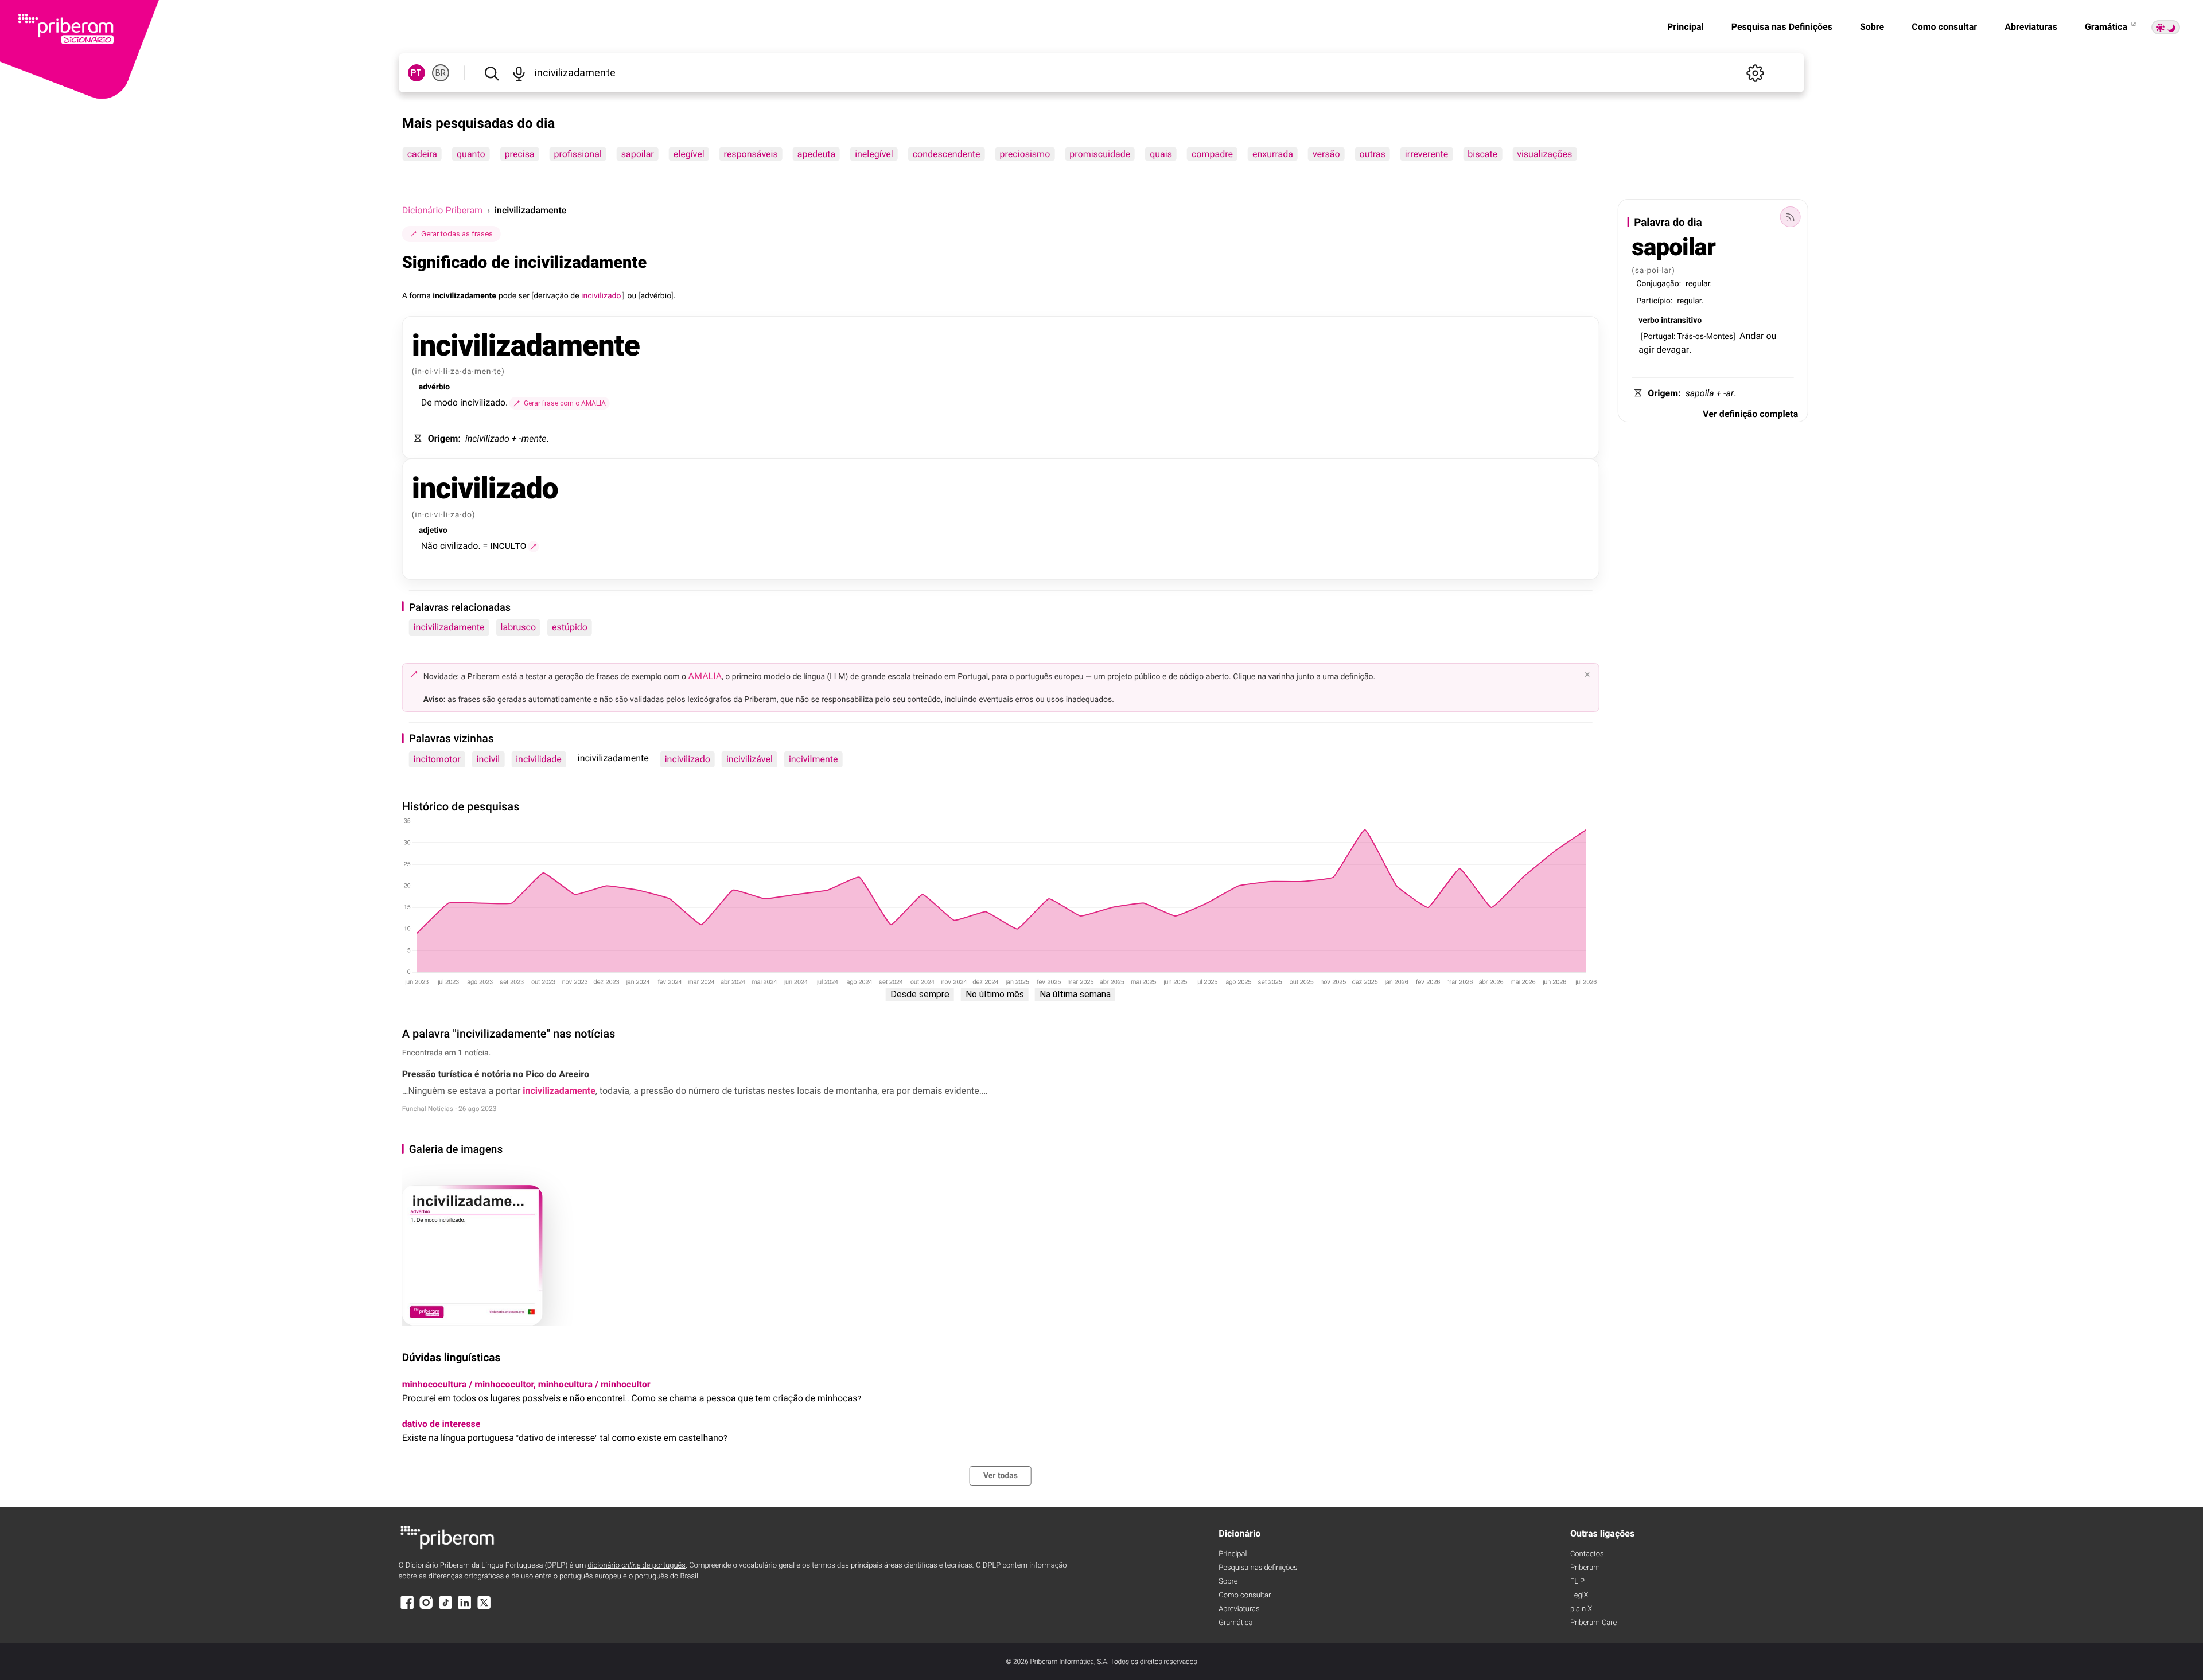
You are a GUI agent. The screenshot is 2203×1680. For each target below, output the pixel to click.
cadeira (422, 154)
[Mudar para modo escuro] (2166, 27)
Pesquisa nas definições (1258, 1568)
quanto (471, 154)
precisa (520, 154)
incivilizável (750, 759)
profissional (578, 154)
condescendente (947, 154)
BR (441, 73)
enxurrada (1273, 154)
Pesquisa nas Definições (1782, 27)
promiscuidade (1100, 154)
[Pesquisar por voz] (519, 73)
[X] (484, 1608)
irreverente (1426, 154)
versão (1326, 154)
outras (1373, 154)
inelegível (874, 154)
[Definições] (1755, 73)
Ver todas (1001, 1476)
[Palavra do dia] (1790, 217)
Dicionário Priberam (442, 210)
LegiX (1579, 1595)
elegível (689, 154)
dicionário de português (637, 1566)
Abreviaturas (2031, 27)
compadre (1212, 154)
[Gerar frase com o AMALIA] (534, 547)
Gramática (2107, 27)
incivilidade (539, 759)
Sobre (1872, 27)
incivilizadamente (449, 627)
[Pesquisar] (492, 73)
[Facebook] (407, 1608)
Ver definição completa (1750, 414)
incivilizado (688, 759)
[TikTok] (446, 1608)
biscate (1482, 154)
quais (1161, 154)
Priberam (1585, 1568)
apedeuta (816, 154)
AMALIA (705, 676)
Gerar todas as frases (457, 234)
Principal (1686, 27)
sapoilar (638, 154)
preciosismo (1025, 154)
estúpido (570, 627)
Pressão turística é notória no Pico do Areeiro (496, 1074)
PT (416, 73)
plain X (1581, 1609)
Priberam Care (1593, 1623)
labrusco (519, 627)
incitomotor (437, 759)
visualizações (1544, 154)
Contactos (1587, 1554)
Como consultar (1944, 27)
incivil (489, 759)
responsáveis (751, 154)
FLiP (1577, 1582)
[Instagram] (426, 1608)
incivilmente (814, 759)
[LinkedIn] (465, 1608)
